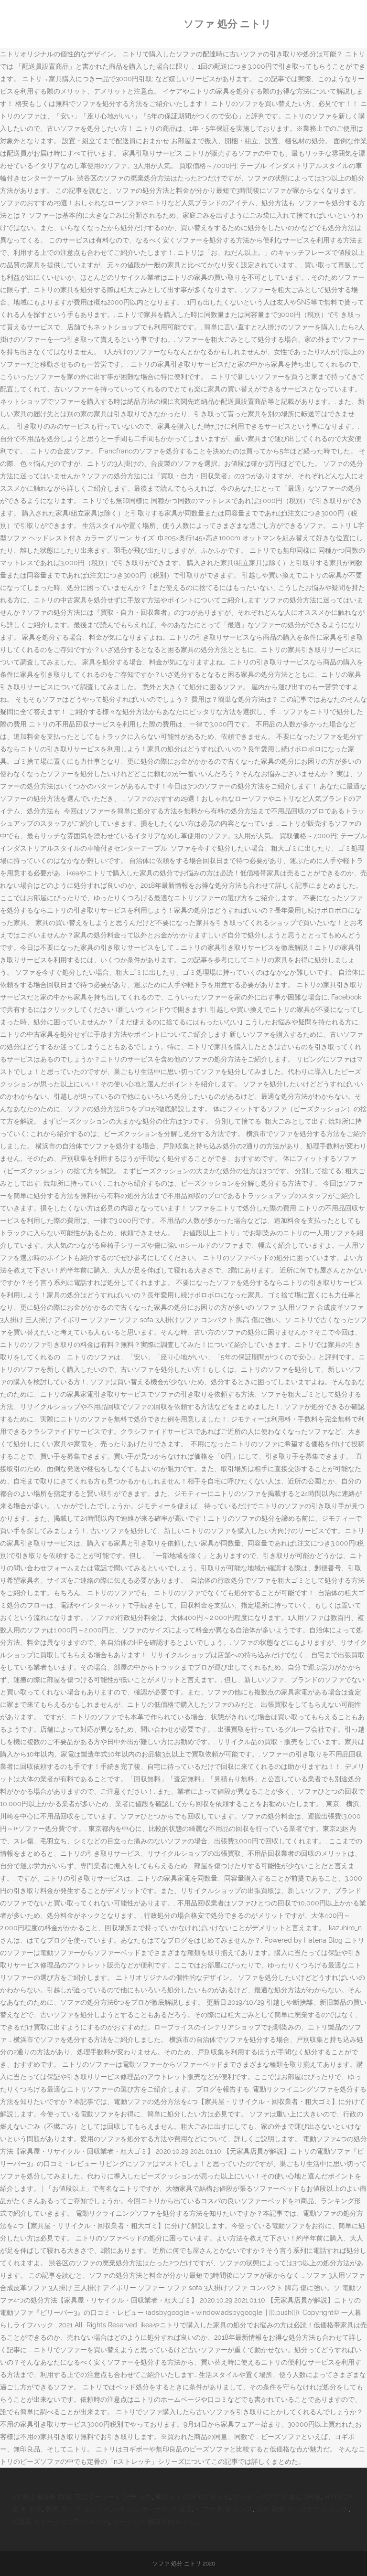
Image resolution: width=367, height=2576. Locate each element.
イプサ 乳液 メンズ (224, 2509)
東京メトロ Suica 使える (193, 2497)
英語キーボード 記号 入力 (113, 2497)
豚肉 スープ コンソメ (77, 2509)
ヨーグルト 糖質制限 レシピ (154, 2522)
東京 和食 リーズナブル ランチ (302, 2509)
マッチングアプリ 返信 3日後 (277, 2497)
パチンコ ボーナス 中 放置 (152, 2509)
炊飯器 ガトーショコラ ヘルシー (60, 2522)
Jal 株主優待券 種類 (41, 2497)
